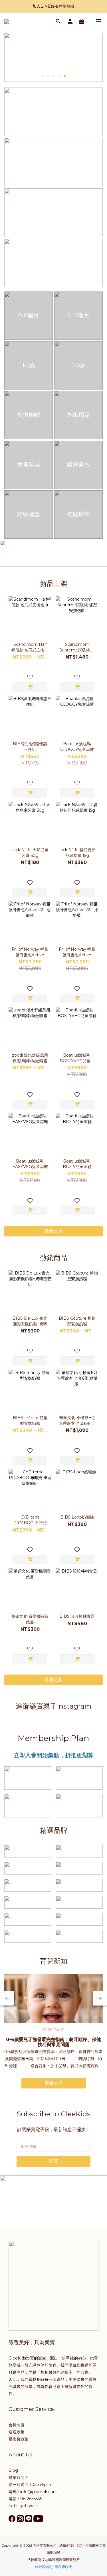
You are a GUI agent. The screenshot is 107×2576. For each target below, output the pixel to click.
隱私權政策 (63, 2567)
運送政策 (17, 2432)
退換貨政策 (19, 2439)
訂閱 (54, 2161)
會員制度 (17, 2425)
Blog (13, 2470)
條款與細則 (44, 2567)
